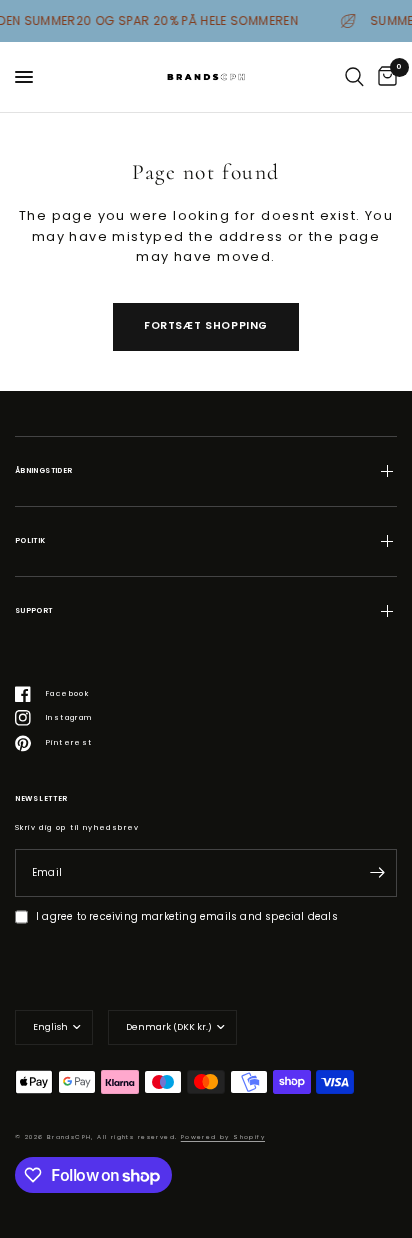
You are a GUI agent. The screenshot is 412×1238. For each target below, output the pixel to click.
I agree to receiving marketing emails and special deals (187, 916)
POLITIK (30, 540)
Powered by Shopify (223, 1137)
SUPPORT (34, 610)
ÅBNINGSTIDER (43, 470)
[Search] (354, 77)
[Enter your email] (377, 873)
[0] (384, 77)
